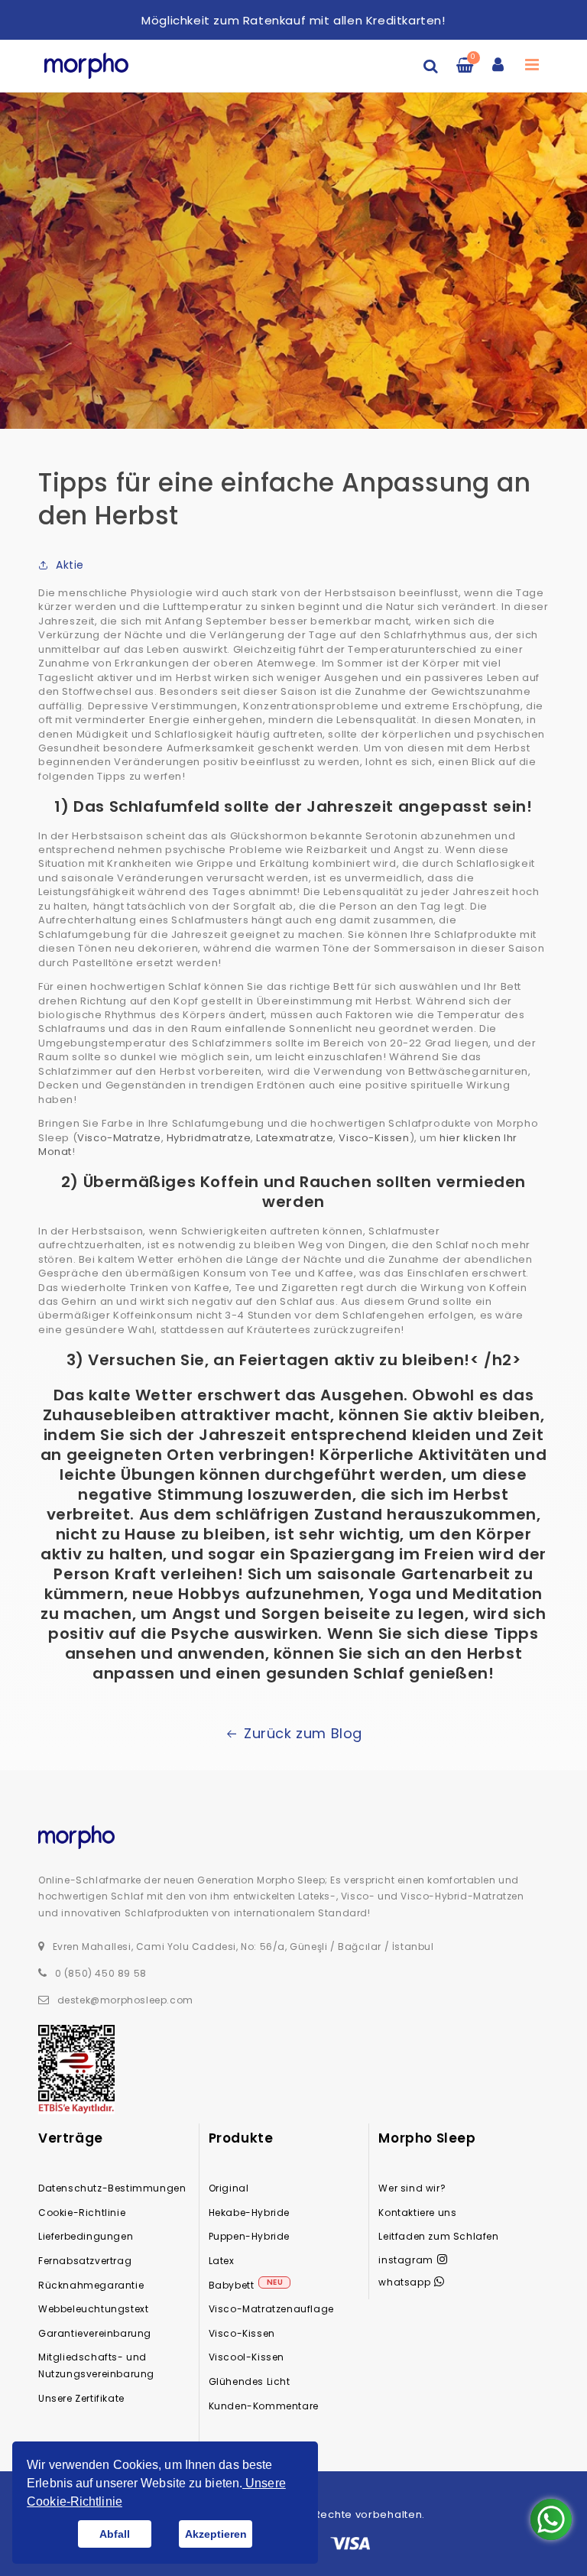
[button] (431, 66)
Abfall (115, 2534)
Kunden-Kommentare (264, 2406)
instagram (405, 2260)
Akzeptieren (216, 2534)
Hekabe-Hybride (249, 2213)
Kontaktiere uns (417, 2213)
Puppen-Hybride (249, 2236)
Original (229, 2188)
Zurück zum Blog (303, 1733)
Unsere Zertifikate (81, 2398)
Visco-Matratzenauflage (271, 2309)
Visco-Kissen (374, 1138)
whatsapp (404, 2282)
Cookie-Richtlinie (82, 2213)
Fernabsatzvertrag (85, 2261)
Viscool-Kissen (246, 2357)
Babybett (232, 2285)
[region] (293, 21)
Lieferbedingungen (86, 2236)
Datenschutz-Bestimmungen (112, 2188)
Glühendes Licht (250, 2381)
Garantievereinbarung (95, 2333)
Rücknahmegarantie (91, 2285)
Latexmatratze (295, 1138)
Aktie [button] (70, 565)
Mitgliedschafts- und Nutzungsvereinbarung (96, 2365)
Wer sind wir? (412, 2188)
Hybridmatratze (209, 1138)
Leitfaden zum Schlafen (438, 2236)
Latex (222, 2261)
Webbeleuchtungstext (93, 2309)
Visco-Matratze (119, 1138)
